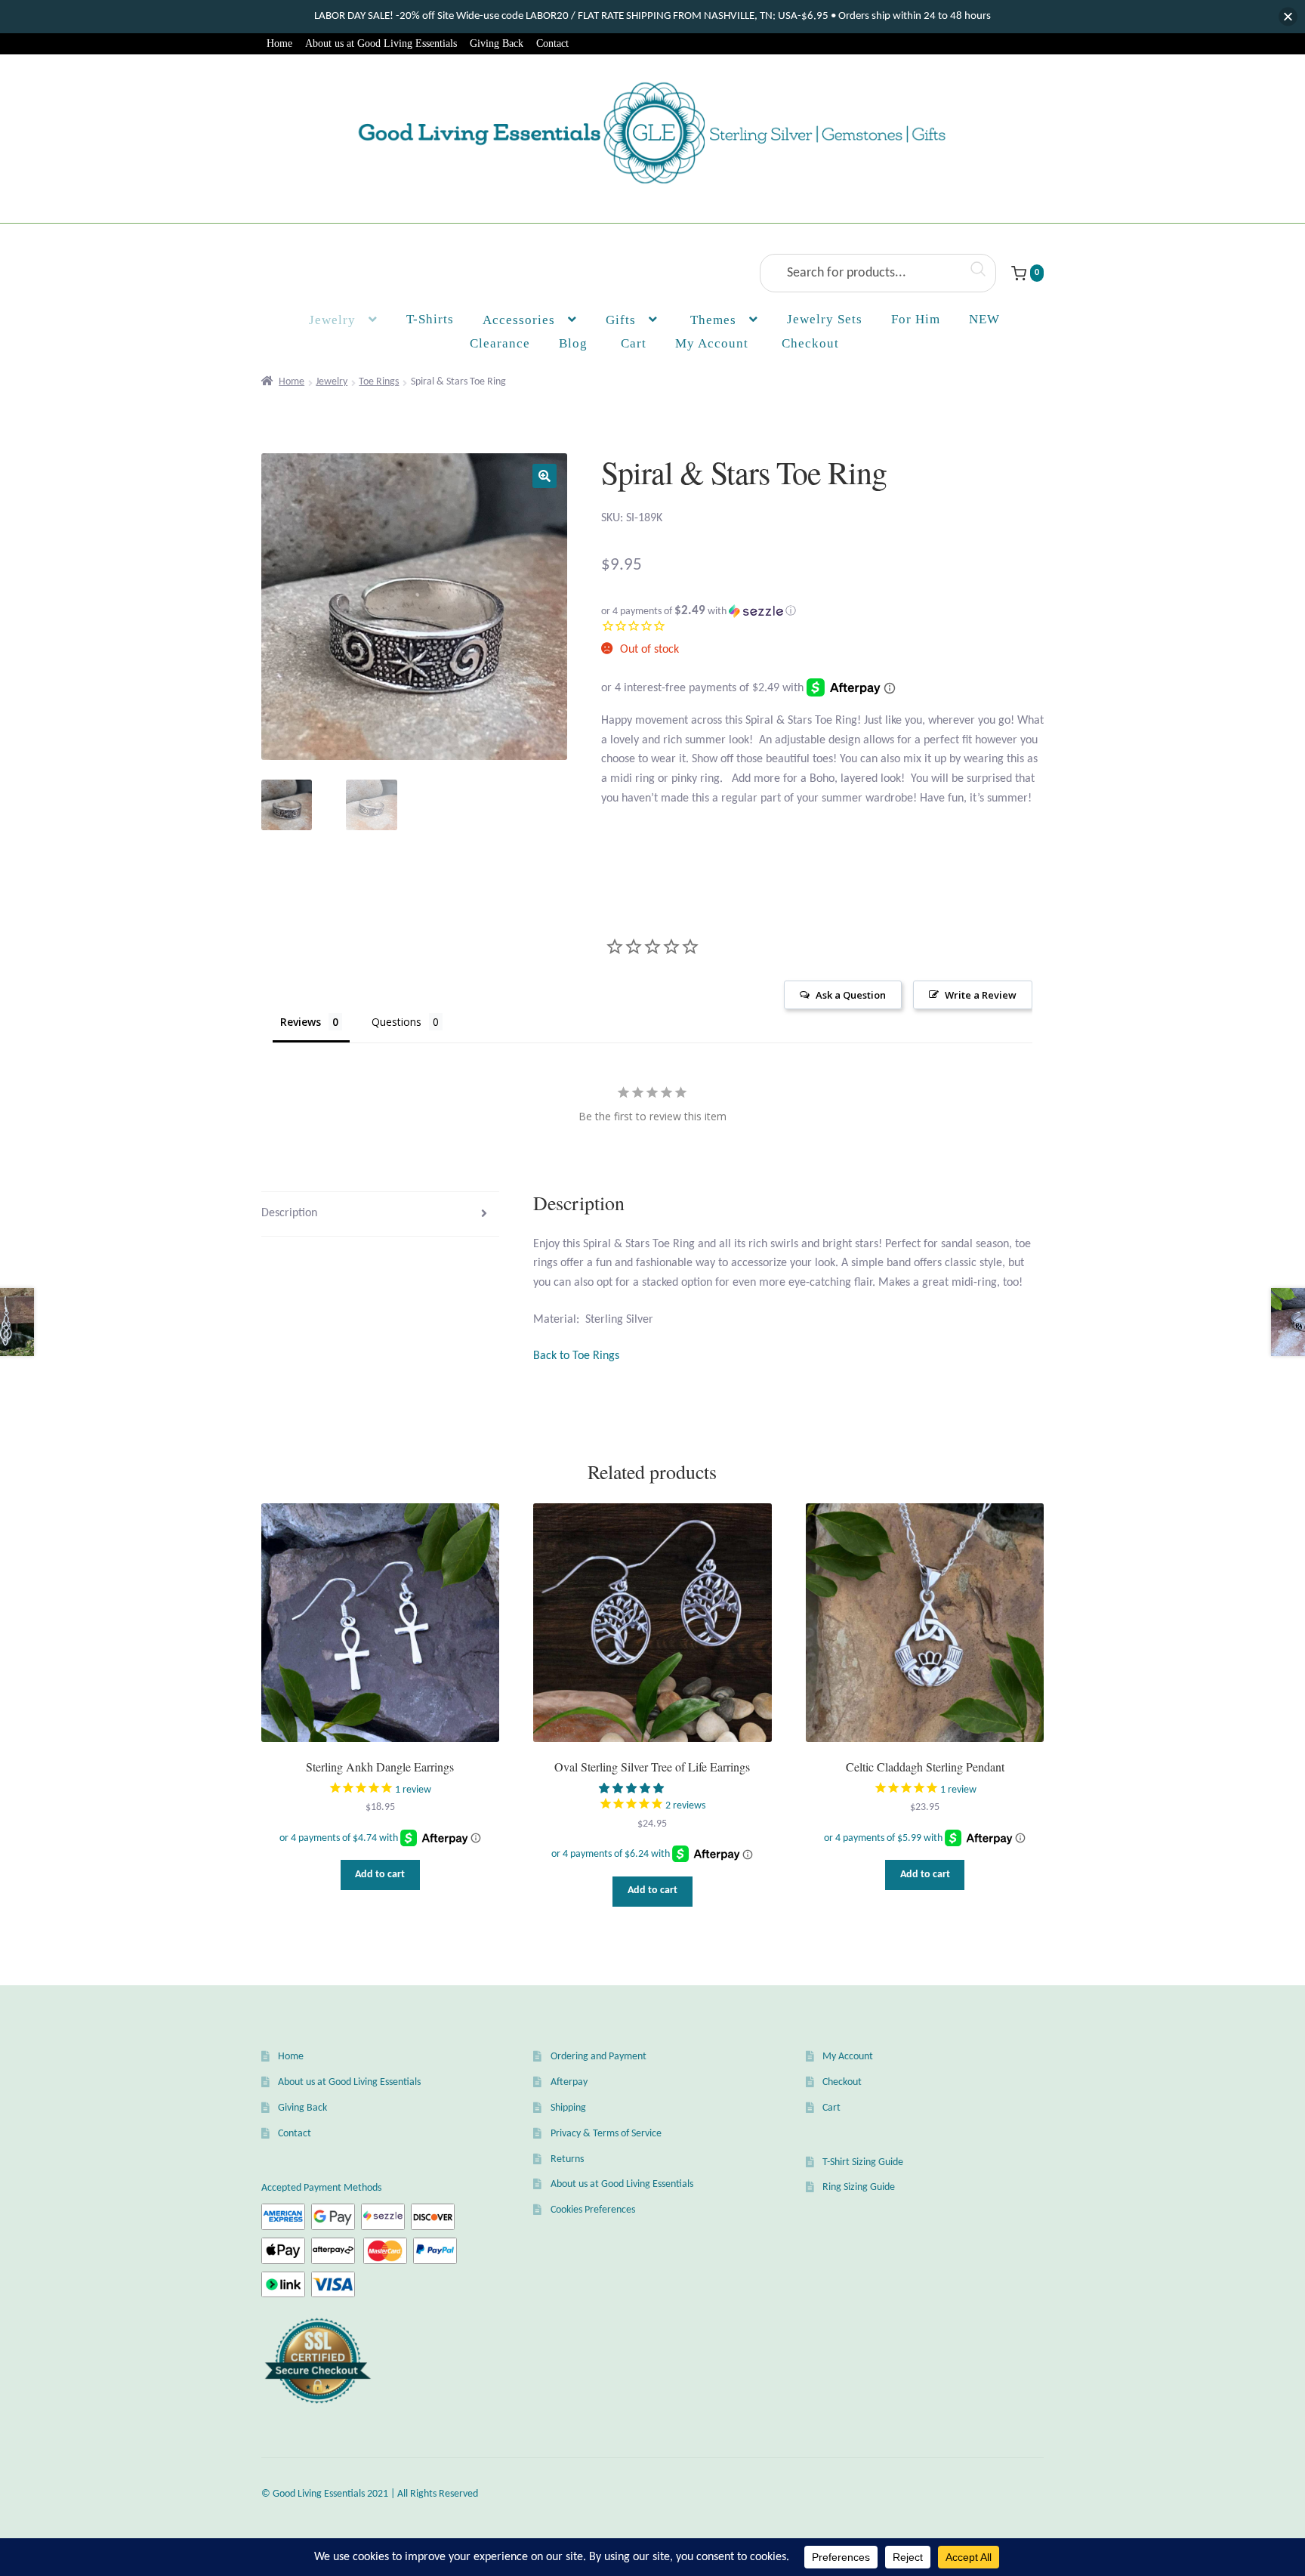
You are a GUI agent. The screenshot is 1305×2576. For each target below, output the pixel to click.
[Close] (1288, 17)
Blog (573, 343)
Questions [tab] (396, 1022)
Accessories (519, 320)
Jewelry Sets (825, 319)
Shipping (568, 2108)
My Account (712, 343)
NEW (984, 319)
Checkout (842, 2082)
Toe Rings (379, 382)
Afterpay (569, 2082)
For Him (916, 319)
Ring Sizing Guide (859, 2187)
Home (279, 43)
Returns (567, 2159)
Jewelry (332, 320)
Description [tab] (289, 1213)
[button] (545, 476)
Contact (552, 43)
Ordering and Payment (599, 2057)
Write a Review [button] (981, 995)
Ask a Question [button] (851, 995)
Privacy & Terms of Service (606, 2134)
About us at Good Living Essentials (381, 43)
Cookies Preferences (593, 2210)
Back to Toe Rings (576, 1356)
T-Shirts (430, 319)
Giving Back (497, 43)
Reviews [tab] (301, 1022)
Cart (831, 2108)
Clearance (500, 343)
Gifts (621, 320)
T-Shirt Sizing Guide (863, 2162)
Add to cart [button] (380, 1875)
